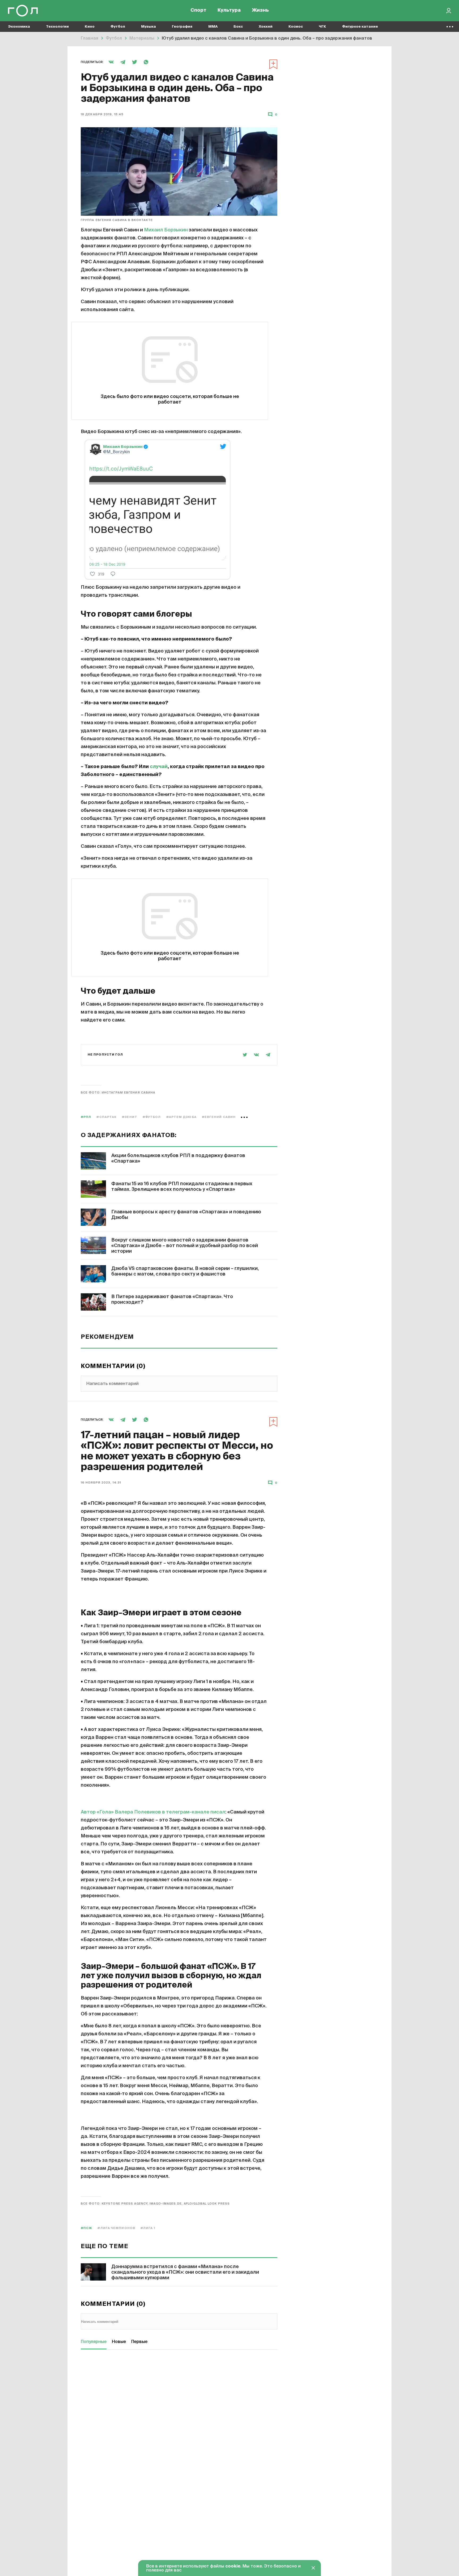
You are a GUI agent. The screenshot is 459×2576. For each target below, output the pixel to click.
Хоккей (266, 27)
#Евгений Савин (219, 1117)
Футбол (118, 27)
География (182, 27)
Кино (90, 27)
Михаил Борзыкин (166, 230)
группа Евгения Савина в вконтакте (117, 220)
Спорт (198, 11)
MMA (213, 27)
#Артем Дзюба (181, 1117)
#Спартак (107, 1117)
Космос (296, 27)
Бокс (238, 27)
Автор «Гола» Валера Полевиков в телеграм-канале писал (153, 1812)
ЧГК (322, 27)
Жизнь (260, 11)
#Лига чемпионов (116, 2228)
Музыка (148, 27)
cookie (233, 2566)
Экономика (19, 27)
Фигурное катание (360, 27)
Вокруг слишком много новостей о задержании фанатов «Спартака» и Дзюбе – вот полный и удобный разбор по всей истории (185, 1246)
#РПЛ (86, 1117)
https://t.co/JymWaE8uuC (121, 469)
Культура (229, 11)
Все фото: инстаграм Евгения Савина (118, 1093)
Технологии (57, 27)
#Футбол (152, 1117)
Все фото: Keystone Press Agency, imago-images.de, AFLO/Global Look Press (155, 2204)
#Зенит (130, 1117)
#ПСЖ (86, 2228)
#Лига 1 (148, 2228)
